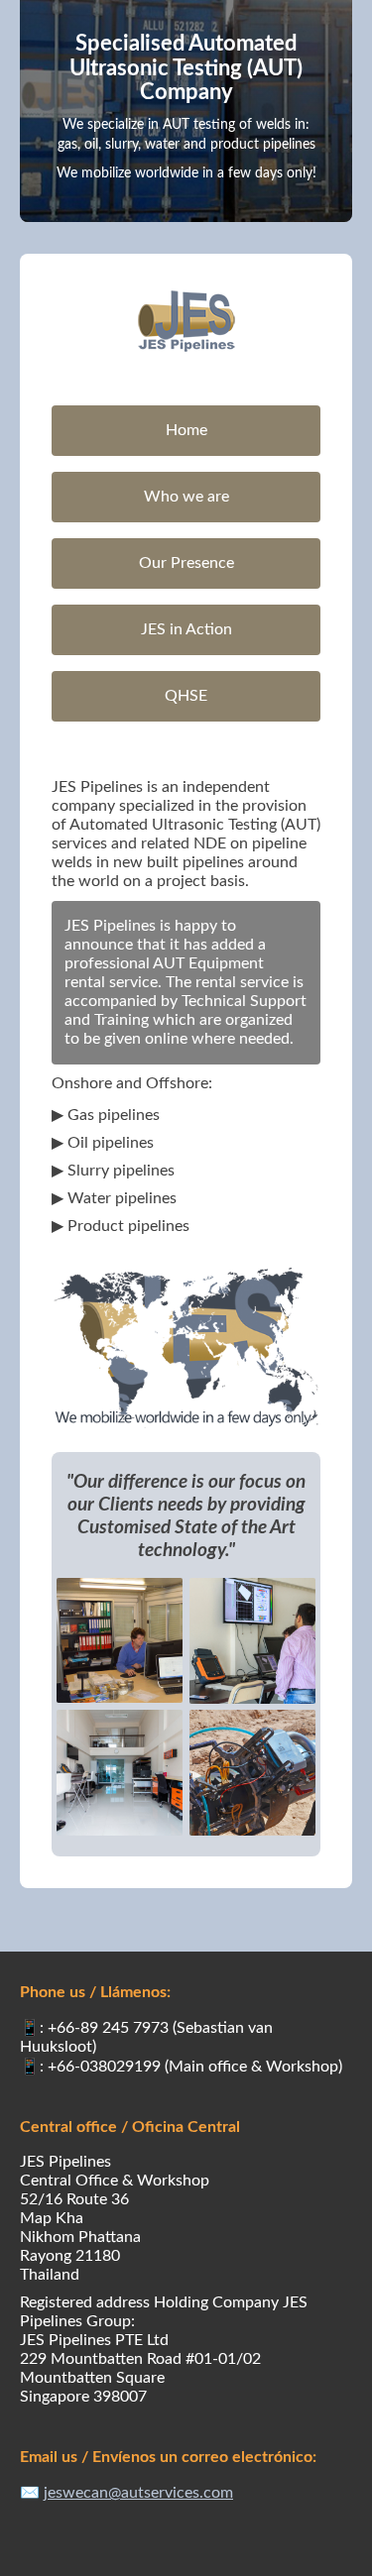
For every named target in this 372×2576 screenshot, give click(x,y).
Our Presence (186, 563)
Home (186, 430)
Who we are (186, 497)
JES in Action (186, 629)
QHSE (186, 696)
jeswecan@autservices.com (138, 2493)
